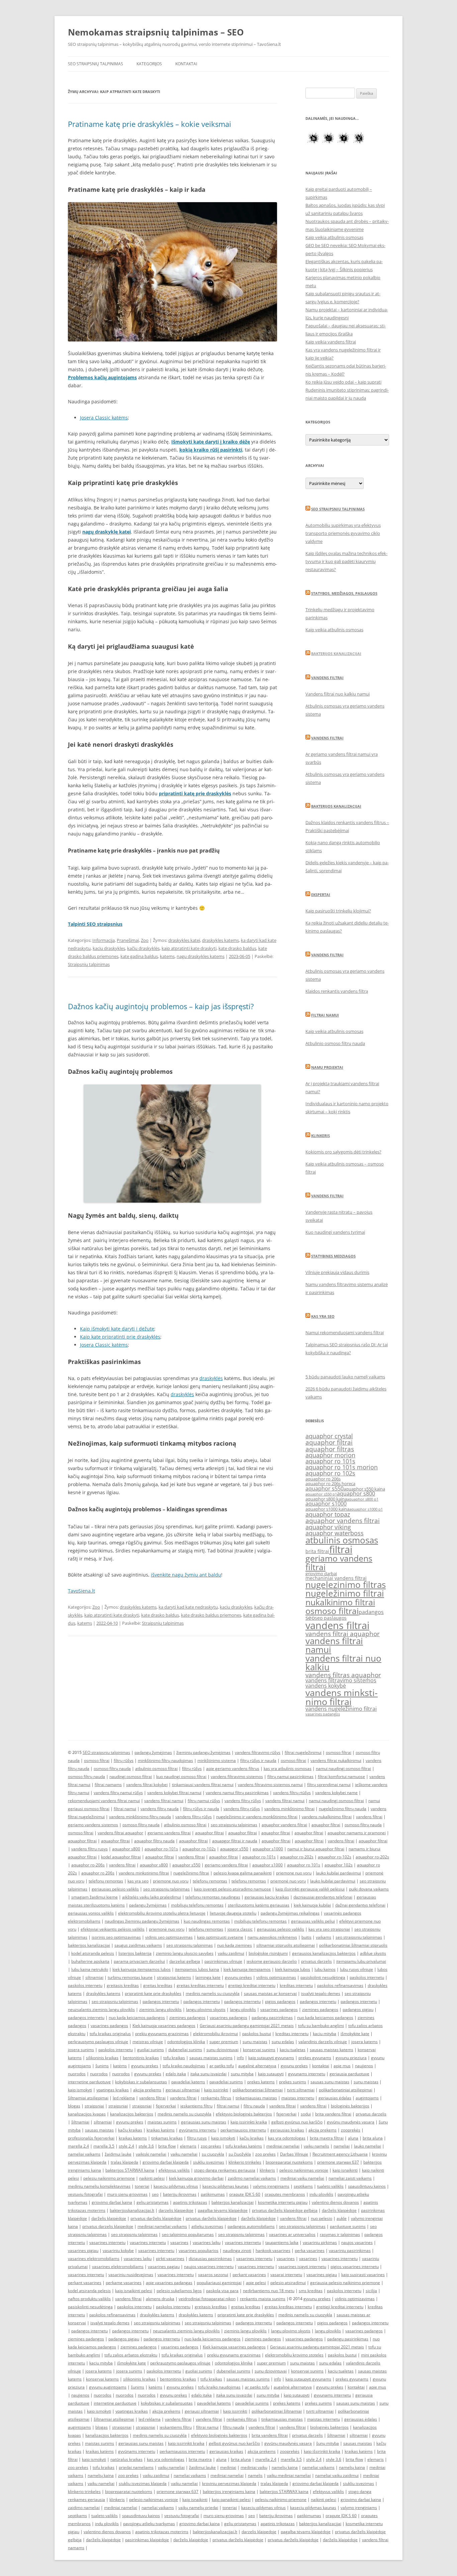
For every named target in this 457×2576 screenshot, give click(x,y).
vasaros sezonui (213, 2275)
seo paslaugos (331, 1618)
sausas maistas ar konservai (270, 1993)
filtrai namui (125, 1809)
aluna (353, 2138)
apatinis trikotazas (190, 2202)
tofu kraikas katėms (244, 2146)
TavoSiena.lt (81, 1591)
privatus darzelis (316, 1961)
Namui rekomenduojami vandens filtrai (345, 1333)
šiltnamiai (80, 2122)
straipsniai (94, 2106)
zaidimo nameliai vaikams (252, 2178)
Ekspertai (321, 895)
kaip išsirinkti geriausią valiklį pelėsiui (310, 1889)
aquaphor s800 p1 (363, 1499)
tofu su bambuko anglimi (321, 2026)
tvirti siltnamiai (301, 2090)
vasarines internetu (107, 2242)
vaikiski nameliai (151, 2154)
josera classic (240, 1929)
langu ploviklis (243, 2009)
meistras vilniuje (148, 2042)
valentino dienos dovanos (335, 2202)
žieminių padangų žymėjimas (203, 1752)
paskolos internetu (367, 1977)
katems (167, 956)
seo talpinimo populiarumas (188, 2234)
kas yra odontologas (287, 2138)
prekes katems (261, 2082)
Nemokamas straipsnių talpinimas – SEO (156, 32)
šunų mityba (328, 2443)
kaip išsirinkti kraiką (322, 2451)
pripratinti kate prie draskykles (153, 1993)
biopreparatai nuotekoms (289, 2162)
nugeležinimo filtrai (345, 1593)
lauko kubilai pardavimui (338, 1873)
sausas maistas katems (332, 2050)
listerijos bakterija (135, 1953)
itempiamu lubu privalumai (361, 1961)
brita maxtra (200, 2459)
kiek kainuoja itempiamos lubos (142, 1969)
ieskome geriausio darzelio (272, 1961)
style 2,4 (126, 2146)
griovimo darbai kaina (112, 2202)
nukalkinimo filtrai (340, 1602)
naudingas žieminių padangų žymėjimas (142, 1921)
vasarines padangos (323, 1714)
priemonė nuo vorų (288, 1881)
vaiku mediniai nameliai (289, 2475)
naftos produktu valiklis (89, 2299)
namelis (255, 2475)
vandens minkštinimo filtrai (289, 1809)
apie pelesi (256, 2283)
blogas (74, 2106)
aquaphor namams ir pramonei (357, 1833)
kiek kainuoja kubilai (312, 1905)
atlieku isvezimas (207, 2226)
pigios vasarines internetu (355, 2267)
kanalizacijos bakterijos (132, 2114)
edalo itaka (176, 2074)
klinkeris (267, 2170)
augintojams (367, 2098)
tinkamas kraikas (167, 2138)
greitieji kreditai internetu (252, 1985)
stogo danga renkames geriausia (225, 2170)
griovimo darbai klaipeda (166, 2162)
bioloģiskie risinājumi (268, 1953)
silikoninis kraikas (102, 2058)
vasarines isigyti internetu (302, 2267)
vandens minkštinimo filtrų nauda (140, 1817)
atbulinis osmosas (342, 1540)
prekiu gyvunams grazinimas (162, 2034)
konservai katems (102, 2379)
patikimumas (213, 2194)
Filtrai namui (325, 1015)
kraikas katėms (161, 2130)
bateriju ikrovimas (180, 2194)
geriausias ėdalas (335, 2098)
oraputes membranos (285, 2194)
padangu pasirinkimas (272, 2018)
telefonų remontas (106, 1881)
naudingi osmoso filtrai (131, 1777)
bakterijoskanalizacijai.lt (132, 2210)
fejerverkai (166, 2106)
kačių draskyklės (143, 948)
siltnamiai (94, 1977)
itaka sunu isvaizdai (208, 2074)
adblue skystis (373, 1953)
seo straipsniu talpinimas (234, 1825)
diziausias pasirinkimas (210, 2259)
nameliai (342, 2146)
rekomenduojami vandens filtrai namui (104, 1801)
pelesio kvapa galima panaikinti (243, 1873)
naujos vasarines (357, 2242)
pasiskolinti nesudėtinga (323, 1977)
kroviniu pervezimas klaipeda (229, 2483)
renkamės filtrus (216, 2098)
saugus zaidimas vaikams (138, 1945)
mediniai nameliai (283, 2146)
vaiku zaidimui (231, 1953)
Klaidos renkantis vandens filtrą (337, 991)
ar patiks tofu (222, 2066)
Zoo (145, 940)
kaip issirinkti (216, 2090)
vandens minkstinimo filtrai (342, 1697)
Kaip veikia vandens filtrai (331, 342)
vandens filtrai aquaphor (343, 1634)
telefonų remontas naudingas (213, 1897)
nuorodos (77, 2074)
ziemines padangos (320, 2009)
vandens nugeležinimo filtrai (341, 1709)
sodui (306, 2114)
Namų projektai (327, 1067)
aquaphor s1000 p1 (366, 1509)
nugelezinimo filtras (346, 1585)
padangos (371, 1612)
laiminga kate (208, 1977)
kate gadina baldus (139, 956)
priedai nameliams (136, 2467)
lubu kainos (325, 1969)
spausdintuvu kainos (367, 2186)
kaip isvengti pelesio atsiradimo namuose (233, 1889)
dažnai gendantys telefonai (360, 1905)
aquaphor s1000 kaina (327, 1509)
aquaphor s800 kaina (326, 1499)
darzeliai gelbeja (185, 1961)
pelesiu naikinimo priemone (109, 2178)
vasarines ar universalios (292, 2234)
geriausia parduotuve (349, 2074)
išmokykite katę (355, 2034)
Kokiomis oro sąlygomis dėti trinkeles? (343, 1152)
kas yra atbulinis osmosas (288, 1768)
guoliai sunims (151, 2050)
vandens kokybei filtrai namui (174, 1793)
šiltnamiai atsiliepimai (88, 2098)
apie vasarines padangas (169, 2283)
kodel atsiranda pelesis (93, 1953)
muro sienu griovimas (127, 2194)
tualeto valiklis (330, 2186)
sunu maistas (255, 2042)
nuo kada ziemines (235, 1945)
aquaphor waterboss (335, 1533)
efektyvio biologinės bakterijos (244, 2114)
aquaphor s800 (356, 1494)
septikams (303, 2186)
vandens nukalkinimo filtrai (327, 1817)
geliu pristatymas (153, 2202)
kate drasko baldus (237, 948)
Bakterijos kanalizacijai (336, 654)
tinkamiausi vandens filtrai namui (203, 1785)
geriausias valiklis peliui (313, 1921)
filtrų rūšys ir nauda (258, 1760)
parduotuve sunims (348, 2226)
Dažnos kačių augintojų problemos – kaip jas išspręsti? (161, 1006)
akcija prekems (147, 2090)
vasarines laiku (207, 2242)
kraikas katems (133, 2138)
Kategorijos (149, 64)
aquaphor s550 (325, 1488)
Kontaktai (186, 64)
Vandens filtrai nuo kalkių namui (338, 694)
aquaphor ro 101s (330, 1461)
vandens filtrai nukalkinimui (336, 1760)
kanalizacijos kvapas (87, 2114)
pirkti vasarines (170, 2259)
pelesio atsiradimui (288, 2283)
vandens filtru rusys (89, 1849)
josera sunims (81, 2050)
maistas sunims (162, 2122)
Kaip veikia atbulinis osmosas (334, 237)
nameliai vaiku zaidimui (337, 2475)
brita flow (167, 2146)
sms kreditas (311, 2291)
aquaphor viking (328, 1527)
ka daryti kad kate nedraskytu (188, 1607)
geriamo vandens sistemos (93, 1825)
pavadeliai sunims (226, 2082)
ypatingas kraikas (113, 2090)
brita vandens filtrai (333, 2114)
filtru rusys (197, 2138)
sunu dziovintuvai (222, 2050)
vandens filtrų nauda (160, 1809)
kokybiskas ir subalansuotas (141, 2082)
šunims (102, 2066)
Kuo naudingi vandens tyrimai (335, 1232)
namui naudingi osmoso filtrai (343, 1768)
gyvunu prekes (238, 1977)
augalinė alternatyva (257, 2066)
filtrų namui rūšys (204, 1801)
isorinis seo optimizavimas (116, 1937)
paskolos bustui (257, 2034)
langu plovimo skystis (206, 2009)
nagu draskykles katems (201, 956)
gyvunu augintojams (108, 2387)
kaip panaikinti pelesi (231, 2500)
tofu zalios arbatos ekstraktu (131, 2355)
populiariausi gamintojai (219, 2283)
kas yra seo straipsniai (329, 1929)
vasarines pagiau (164, 2267)
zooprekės (351, 2130)
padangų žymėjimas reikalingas (290, 1913)
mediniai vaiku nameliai (302, 2178)
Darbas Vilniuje (294, 2154)
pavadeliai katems (188, 2082)
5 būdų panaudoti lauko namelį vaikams (345, 1377)
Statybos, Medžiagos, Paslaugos (344, 593)
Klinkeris (321, 1136)
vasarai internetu (286, 2275)
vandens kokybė (326, 1686)
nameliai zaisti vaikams (350, 2178)
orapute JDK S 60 (245, 2194)
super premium (224, 2042)
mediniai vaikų (254, 2467)
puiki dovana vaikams (369, 1889)
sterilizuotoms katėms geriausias (259, 1905)
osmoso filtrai (332, 1611)
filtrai (341, 1549)
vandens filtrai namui (334, 1645)
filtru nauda (254, 2106)
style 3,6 (146, 2146)
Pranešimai (128, 940)
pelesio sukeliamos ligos (179, 2291)
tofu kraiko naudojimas (184, 2066)
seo (310, 1618)
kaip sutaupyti (271, 2074)
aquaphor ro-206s (88, 1865)
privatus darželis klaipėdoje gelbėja (285, 2210)
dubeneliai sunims (185, 2050)
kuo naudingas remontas (207, 1921)
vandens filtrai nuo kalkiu (343, 1663)
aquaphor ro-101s (161, 1849)
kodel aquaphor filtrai (121, 1857)
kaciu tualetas (293, 2050)
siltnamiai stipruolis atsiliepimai (286, 1945)
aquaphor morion (330, 1455)
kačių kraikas (130, 2130)
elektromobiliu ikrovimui (215, 2034)
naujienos (364, 2066)
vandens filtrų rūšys (243, 1801)
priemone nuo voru (294, 1873)
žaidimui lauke (118, 2154)
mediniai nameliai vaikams (162, 2226)
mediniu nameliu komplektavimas (99, 2186)
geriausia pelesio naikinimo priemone (345, 2283)
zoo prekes (211, 2146)
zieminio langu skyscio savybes (185, 1953)
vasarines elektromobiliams (94, 2259)
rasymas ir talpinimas (340, 2234)
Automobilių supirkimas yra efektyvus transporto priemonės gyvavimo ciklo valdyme (343, 533)
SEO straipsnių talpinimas (96, 64)
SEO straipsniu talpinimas (338, 509)
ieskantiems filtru (196, 2106)
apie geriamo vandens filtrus (233, 1768)
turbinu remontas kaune (130, 1977)
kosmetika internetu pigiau (283, 2202)
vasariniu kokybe (118, 2250)
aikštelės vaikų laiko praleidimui (152, 1897)
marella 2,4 (78, 2146)
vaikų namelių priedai (198, 2508)
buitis (306, 1937)
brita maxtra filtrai (327, 2138)
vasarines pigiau (83, 2250)
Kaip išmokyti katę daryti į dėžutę (117, 1329)
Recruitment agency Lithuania (340, 2154)
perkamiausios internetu (243, 2130)
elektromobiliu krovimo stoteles (294, 2355)
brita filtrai (317, 1551)
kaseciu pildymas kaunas (225, 2186)
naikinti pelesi (152, 2178)
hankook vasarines (273, 2250)
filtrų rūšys (124, 1760)
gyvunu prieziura (351, 2058)
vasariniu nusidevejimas (131, 2275)
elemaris (188, 2146)
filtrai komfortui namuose (341, 1777)
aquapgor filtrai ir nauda (235, 1841)
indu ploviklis (321, 2194)
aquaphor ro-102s (199, 1849)
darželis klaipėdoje (339, 2210)
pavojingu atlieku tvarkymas (149, 2524)
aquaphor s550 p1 (321, 1494)
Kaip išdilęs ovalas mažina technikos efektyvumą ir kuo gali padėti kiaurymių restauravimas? (346, 561)
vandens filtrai (337, 1625)
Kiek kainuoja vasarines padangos (164, 2026)
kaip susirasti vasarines (363, 2275)
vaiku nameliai (184, 2154)
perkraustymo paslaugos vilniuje (98, 2042)
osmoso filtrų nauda (112, 1768)
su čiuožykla (240, 2154)
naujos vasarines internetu (209, 2267)
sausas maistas (99, 2130)
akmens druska (160, 2299)
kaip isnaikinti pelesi (134, 2291)
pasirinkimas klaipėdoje (147, 2540)
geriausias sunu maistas (204, 2122)
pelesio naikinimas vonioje (304, 2170)
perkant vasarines (249, 2275)
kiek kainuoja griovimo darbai (196, 2178)
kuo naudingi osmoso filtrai (181, 1777)
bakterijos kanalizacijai (89, 1945)
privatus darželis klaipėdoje (156, 2218)
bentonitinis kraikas (141, 2058)
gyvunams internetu (307, 2074)
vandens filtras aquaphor (343, 1675)
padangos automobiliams (251, 2226)
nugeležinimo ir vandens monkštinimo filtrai (257, 1817)
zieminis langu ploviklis (160, 2009)
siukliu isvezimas (209, 2162)
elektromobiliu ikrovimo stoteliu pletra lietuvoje (162, 1913)
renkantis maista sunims (263, 2299)
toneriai (142, 2186)
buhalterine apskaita (90, 1961)
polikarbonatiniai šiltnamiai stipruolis (353, 1945)
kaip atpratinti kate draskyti (189, 948)
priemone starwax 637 (338, 2162)
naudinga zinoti (237, 2250)
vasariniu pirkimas (320, 2242)
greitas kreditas (158, 1985)
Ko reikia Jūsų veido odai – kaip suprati (343, 382)
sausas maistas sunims (211, 2058)
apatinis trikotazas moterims (162, 2532)
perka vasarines (310, 2250)
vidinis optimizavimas (276, 1977)
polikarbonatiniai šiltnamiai (258, 2090)
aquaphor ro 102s (330, 1473)
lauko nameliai (368, 2146)
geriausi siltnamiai (183, 2090)
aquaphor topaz (328, 1514)
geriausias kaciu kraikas (267, 1897)
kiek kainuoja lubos (293, 1969)
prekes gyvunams (315, 2058)
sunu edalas (283, 2042)
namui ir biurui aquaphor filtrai (316, 1849)
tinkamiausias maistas (256, 2098)
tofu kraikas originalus (110, 2034)
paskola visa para (222, 2291)
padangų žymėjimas (153, 1752)
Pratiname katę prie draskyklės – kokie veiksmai (150, 124)
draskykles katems (220, 940)
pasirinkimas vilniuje (223, 1961)
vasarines (179, 2242)
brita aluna (373, 2138)
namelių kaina (285, 2467)
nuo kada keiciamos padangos (137, 2018)
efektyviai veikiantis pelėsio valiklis (113, 1929)
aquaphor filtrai (329, 1442)
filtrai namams (108, 1785)
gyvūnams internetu (198, 2130)
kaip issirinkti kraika (249, 2122)
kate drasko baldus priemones (211, 1615)
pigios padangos (280, 2001)
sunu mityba (242, 2074)
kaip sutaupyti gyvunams (271, 2058)
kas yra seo (138, 1881)
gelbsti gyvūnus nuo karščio (297, 2122)
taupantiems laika (282, 2242)
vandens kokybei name (336, 1793)
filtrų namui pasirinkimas (290, 1777)
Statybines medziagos (333, 1256)
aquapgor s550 (234, 1849)
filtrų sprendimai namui (329, 1785)
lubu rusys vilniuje (356, 1969)
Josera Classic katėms (104, 418)
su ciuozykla (213, 2154)
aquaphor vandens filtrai (343, 1520)
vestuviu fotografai (85, 2194)
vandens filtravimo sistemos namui (270, 1785)
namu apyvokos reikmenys (272, 1937)
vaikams (324, 1937)
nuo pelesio (322, 2218)
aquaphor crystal (329, 1436)
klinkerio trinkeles (245, 2162)
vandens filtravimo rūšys (258, 1752)
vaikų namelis (316, 2146)
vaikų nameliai (171, 2467)
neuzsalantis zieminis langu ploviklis (101, 2009)
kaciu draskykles (109, 948)
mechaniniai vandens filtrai (336, 1578)
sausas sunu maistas (330, 2082)
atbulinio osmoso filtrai (156, 1768)
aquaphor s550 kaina (364, 1489)
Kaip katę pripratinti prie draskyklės (120, 1337)
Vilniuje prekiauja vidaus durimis (337, 1272)
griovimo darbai (321, 1574)
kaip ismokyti (80, 2090)
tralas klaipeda (124, 2162)
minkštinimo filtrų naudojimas (165, 1760)
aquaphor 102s (339, 1865)
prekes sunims (293, 2082)
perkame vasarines (124, 2283)
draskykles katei (184, 940)
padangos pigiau (358, 2009)
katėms (120, 2066)
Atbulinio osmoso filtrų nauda (335, 1043)
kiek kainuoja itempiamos (247, 1969)
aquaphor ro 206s (323, 1479)
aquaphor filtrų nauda (154, 1841)
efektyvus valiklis (174, 2170)
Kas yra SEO (323, 1316)
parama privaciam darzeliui (139, 1961)
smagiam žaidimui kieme (95, 1897)
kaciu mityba (325, 2034)
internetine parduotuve (89, 2082)
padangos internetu (161, 2001)
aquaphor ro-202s (297, 1857)
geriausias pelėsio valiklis (115, 1889)
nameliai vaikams (84, 2154)
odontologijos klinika (186, 2042)
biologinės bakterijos (350, 2106)
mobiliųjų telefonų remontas (197, 1905)
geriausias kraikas (287, 2130)
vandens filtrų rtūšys (292, 1793)
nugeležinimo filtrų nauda (343, 1809)
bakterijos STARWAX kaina (130, 2170)
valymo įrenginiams (271, 2186)
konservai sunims (259, 2050)
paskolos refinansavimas (340, 1985)
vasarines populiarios (199, 2250)
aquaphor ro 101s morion (342, 1467)
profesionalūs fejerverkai (91, 2138)
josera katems (364, 2042)
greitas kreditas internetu (200, 1985)
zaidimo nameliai (84, 2508)
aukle (342, 2218)
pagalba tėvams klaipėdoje (223, 2210)
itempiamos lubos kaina (197, 1969)
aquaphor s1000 (326, 1504)
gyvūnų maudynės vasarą (351, 2122)
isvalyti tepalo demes (321, 1993)
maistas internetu (298, 2098)
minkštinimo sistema (217, 1760)
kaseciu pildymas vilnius (176, 2186)
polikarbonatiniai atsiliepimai (346, 2090)
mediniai (228, 2467)
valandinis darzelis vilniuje (323, 2042)
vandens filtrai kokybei (147, 1785)
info (240, 2058)
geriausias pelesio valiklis (281, 1929)
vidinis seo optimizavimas (169, 1937)
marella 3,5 (104, 2146)
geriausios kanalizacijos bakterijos (324, 1953)
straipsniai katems (174, 1977)
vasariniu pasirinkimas (350, 2250)
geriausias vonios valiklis (91, 1913)
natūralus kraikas (126, 2459)
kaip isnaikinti (345, 2170)
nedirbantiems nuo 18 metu (269, 2291)
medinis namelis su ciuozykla (213, 1993)
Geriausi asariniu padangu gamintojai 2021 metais (247, 2026)
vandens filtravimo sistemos (341, 1680)
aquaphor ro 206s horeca (330, 1484)
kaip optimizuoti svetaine (220, 1937)
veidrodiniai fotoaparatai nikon (207, 2299)
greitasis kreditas (123, 1985)
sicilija (371, 2291)
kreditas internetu (296, 1985)
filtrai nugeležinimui (303, 1752)
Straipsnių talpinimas (89, 964)
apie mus (342, 2066)
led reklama (124, 2098)
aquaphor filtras (330, 1449)
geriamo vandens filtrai (339, 1562)
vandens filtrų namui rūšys (118, 1793)
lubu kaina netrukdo (90, 1969)
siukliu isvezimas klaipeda (143, 2483)
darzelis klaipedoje (176, 2210)
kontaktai (321, 2066)
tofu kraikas (174, 2058)
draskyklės (211, 1378)
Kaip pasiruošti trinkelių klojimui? (338, 911)
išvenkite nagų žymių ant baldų (186, 1575)
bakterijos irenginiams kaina (229, 2491)
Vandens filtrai (327, 678)
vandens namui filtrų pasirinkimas (237, 1793)
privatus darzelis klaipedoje (108, 2226)
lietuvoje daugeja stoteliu (233, 1913)
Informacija (104, 940)
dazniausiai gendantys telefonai (323, 1897)
